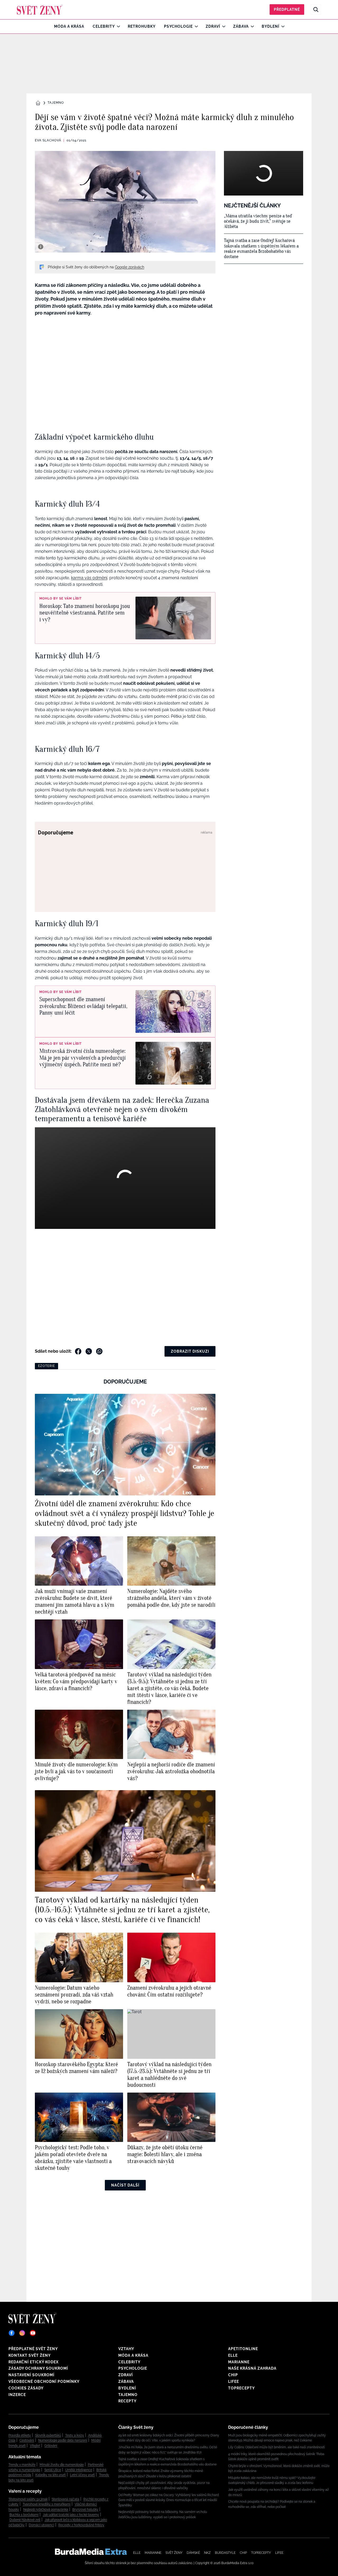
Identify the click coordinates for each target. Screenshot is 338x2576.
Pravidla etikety (20, 2435)
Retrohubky (142, 26)
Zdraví (213, 26)
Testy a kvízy (75, 2435)
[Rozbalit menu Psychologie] (195, 26)
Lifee (234, 2382)
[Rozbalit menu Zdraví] (222, 26)
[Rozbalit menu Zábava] (251, 26)
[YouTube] (33, 2333)
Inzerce (17, 2395)
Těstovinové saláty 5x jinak (28, 2499)
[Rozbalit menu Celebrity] (117, 26)
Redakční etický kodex (34, 2362)
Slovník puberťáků (48, 2435)
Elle (233, 2355)
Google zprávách (130, 267)
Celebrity (104, 26)
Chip (233, 2375)
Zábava (241, 26)
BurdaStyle (225, 2553)
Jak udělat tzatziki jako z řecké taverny (71, 2515)
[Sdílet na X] (89, 1351)
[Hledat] (316, 9)
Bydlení (271, 26)
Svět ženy (174, 2553)
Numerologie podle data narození (63, 2440)
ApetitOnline (243, 2349)
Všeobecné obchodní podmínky (44, 2382)
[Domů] (40, 9)
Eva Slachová (48, 140)
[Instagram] (22, 2333)
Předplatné (287, 9)
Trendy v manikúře (22, 2465)
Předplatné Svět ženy (33, 2349)
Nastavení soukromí (31, 2375)
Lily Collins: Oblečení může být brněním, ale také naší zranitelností (276, 2447)
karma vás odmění (89, 578)
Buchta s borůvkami (24, 2515)
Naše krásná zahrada (252, 2368)
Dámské (193, 2553)
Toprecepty (241, 2388)
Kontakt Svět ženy (30, 2355)
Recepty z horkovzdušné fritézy (81, 2525)
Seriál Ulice (53, 2470)
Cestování (27, 2440)
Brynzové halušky (85, 2510)
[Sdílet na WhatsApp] (99, 1351)
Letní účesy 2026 (82, 2475)
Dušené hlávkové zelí (25, 2520)
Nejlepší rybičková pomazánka (46, 2510)
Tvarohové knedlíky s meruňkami (47, 2504)
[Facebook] (12, 2333)
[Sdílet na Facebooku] (78, 1351)
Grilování (51, 2446)
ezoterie (46, 1366)
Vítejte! (35, 2446)
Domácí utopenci (41, 2525)
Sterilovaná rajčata (65, 2499)
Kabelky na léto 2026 (51, 2475)
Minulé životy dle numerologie (62, 2465)
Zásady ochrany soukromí (38, 2368)
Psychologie (178, 26)
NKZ (207, 2553)
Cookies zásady (26, 2388)
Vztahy (126, 2349)
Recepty (127, 2401)
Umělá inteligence (79, 2470)
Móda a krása (69, 26)
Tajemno (56, 103)
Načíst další (125, 2185)
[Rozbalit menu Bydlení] (282, 26)
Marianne (239, 2362)
